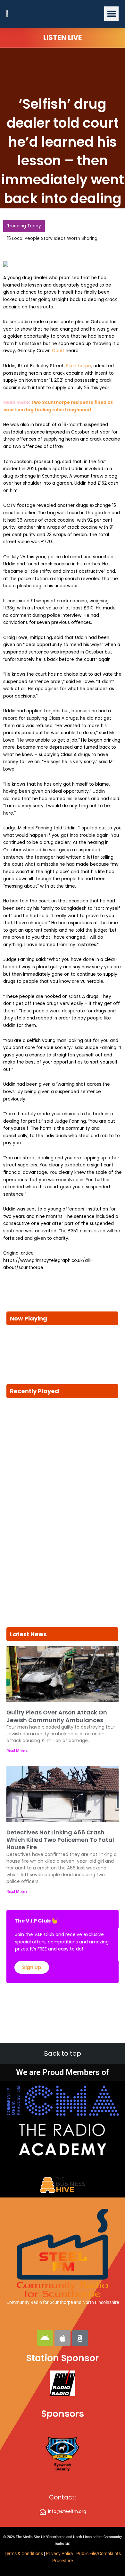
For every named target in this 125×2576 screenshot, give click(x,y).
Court (58, 351)
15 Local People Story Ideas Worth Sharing (52, 238)
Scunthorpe (79, 366)
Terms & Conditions (24, 2553)
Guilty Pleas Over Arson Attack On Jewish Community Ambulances (57, 1716)
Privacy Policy (60, 2553)
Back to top (63, 2053)
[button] (111, 14)
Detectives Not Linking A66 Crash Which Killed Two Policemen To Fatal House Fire (60, 1840)
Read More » (17, 1751)
